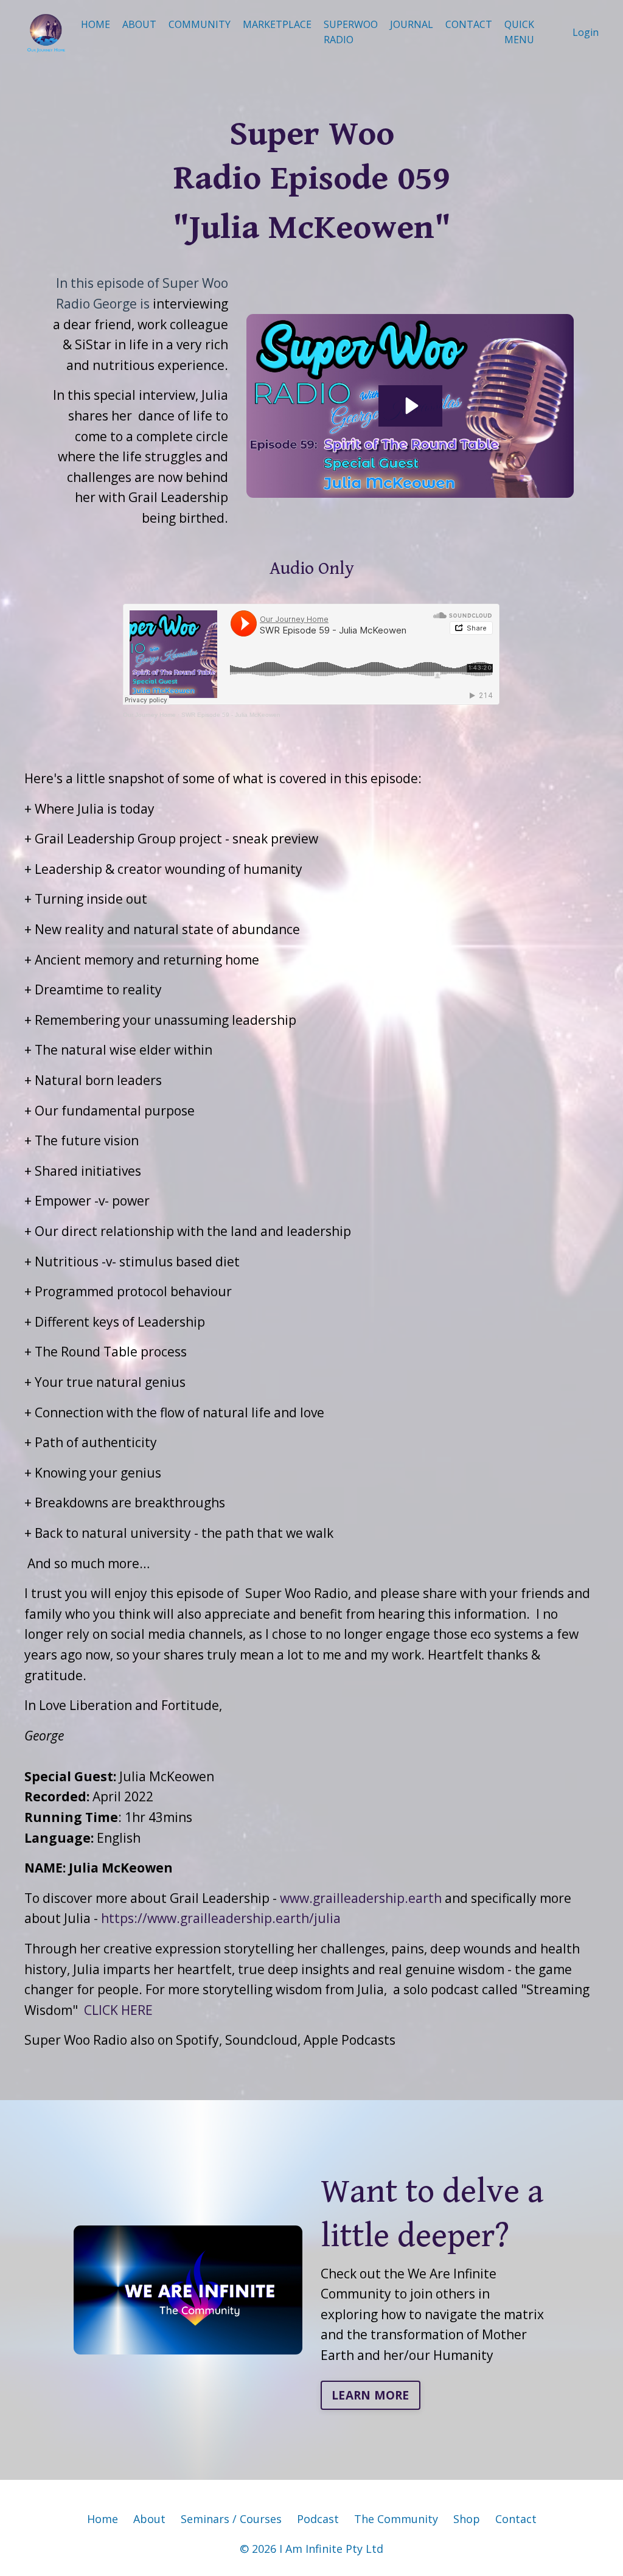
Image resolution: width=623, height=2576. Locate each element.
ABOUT (139, 24)
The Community (396, 2519)
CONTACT (469, 24)
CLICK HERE (118, 2010)
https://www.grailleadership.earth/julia (221, 1918)
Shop (467, 2519)
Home (103, 2519)
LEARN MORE (371, 2395)
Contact (516, 2519)
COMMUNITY (200, 24)
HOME (96, 24)
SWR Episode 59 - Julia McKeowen (231, 715)
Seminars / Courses (231, 2519)
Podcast (318, 2519)
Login (586, 32)
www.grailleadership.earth (361, 1898)
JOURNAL (412, 24)
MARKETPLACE (277, 24)
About (149, 2519)
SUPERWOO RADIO (351, 32)
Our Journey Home (149, 715)
